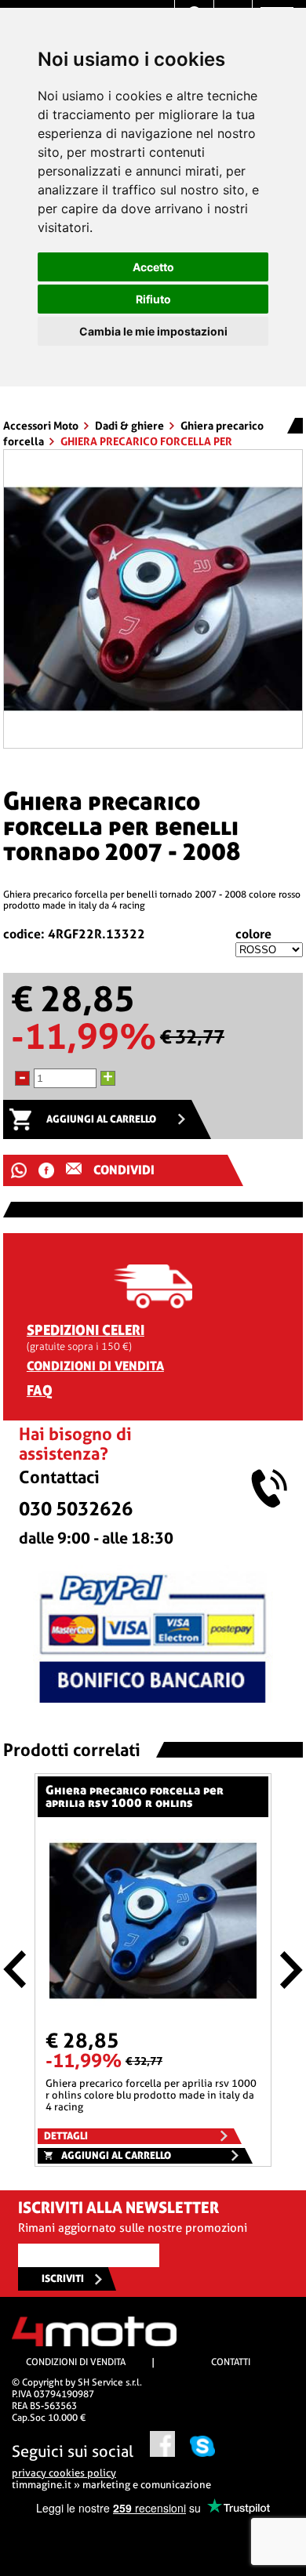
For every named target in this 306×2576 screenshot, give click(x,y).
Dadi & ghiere (131, 426)
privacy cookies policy (64, 2473)
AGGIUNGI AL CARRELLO (101, 1119)
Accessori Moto (42, 426)
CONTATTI (231, 2362)
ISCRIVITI (63, 2278)
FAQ (40, 1390)
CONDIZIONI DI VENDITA (95, 1366)
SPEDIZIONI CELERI (86, 1330)
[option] (153, 599)
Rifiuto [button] (153, 299)
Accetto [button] (153, 267)
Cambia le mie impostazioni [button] (153, 331)
